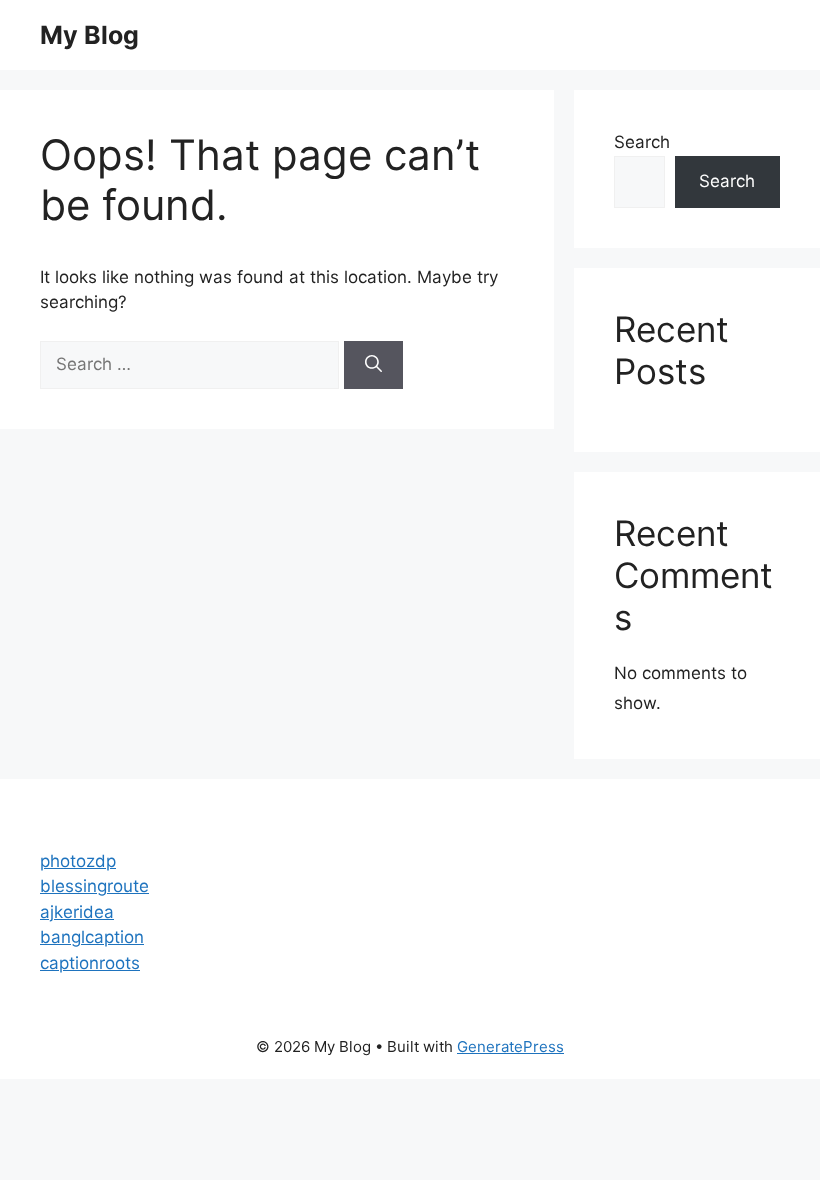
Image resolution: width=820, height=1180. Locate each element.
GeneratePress (510, 1046)
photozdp (78, 861)
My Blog (89, 35)
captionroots (90, 963)
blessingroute (94, 886)
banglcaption (92, 937)
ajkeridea (77, 912)
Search (642, 142)
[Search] (373, 365)
